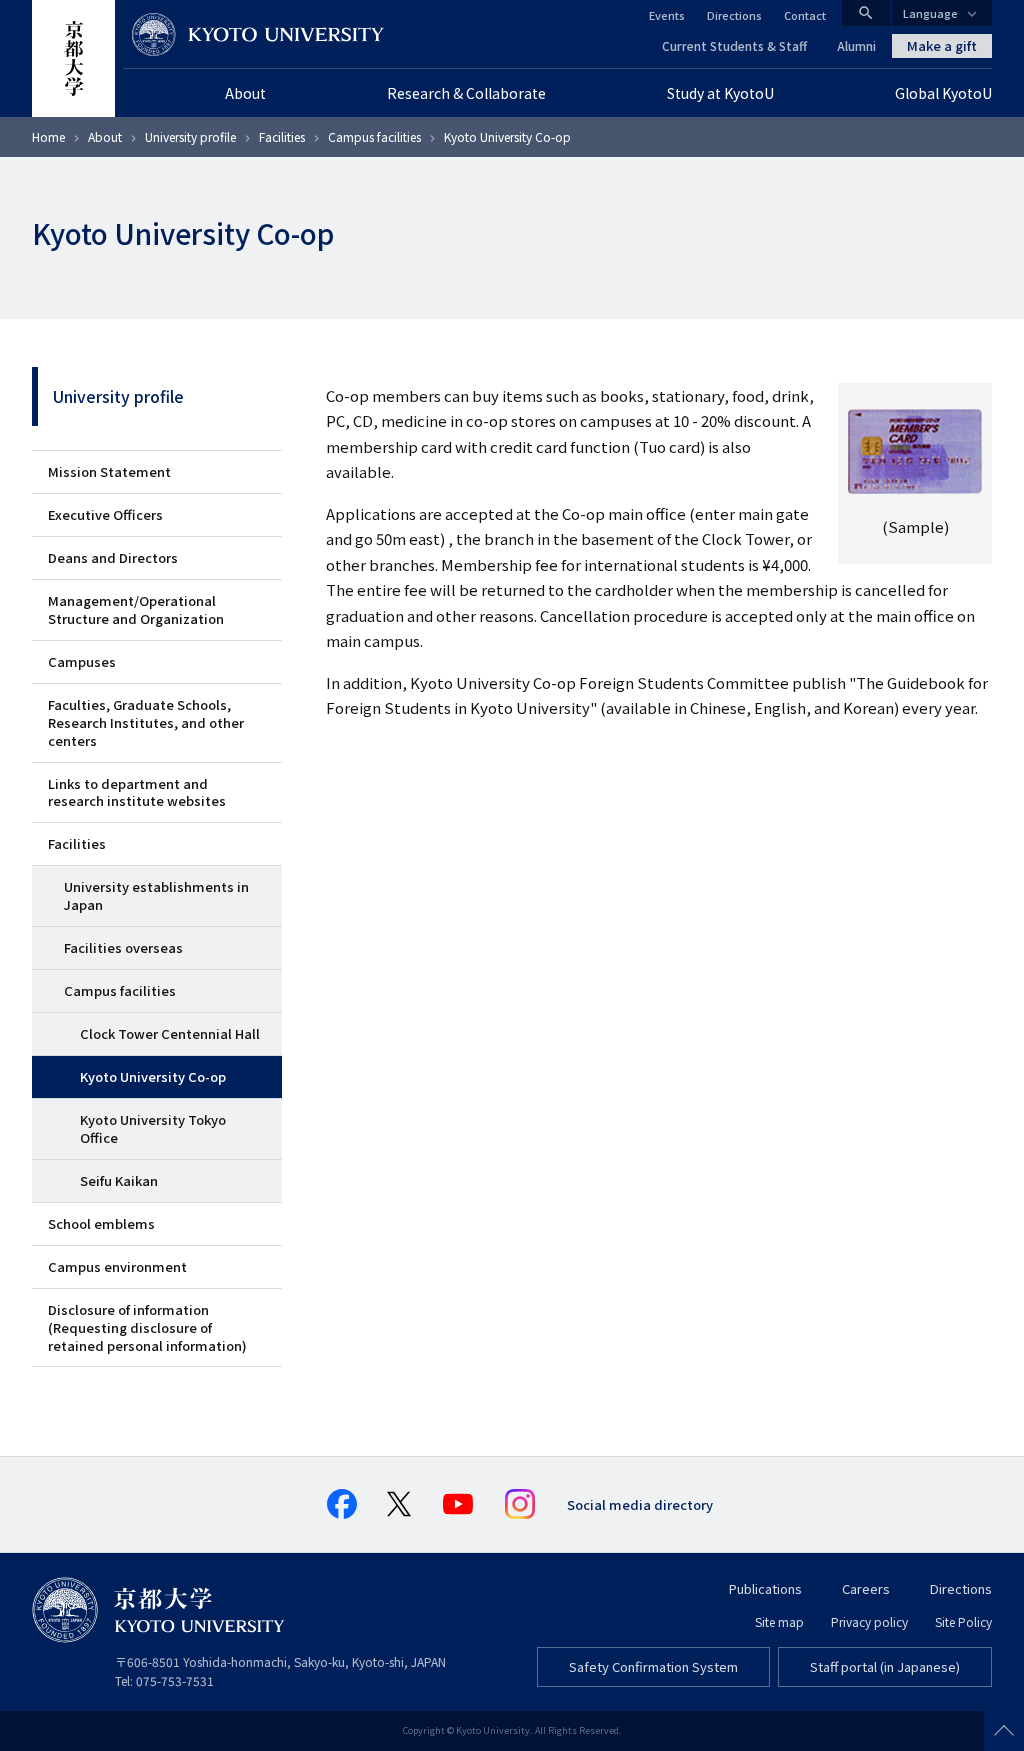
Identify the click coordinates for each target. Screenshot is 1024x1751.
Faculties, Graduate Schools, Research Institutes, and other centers (146, 722)
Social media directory (640, 1504)
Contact (805, 15)
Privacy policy (869, 1621)
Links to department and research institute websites (137, 792)
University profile (190, 136)
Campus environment (117, 1266)
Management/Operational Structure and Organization (136, 609)
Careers (866, 1588)
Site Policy (963, 1621)
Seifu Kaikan (119, 1180)
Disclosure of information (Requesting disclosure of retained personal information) (147, 1327)
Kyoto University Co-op (153, 1076)
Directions (734, 15)
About (105, 136)
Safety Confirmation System (653, 1666)
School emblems (101, 1223)
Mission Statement (109, 471)
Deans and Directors (113, 557)
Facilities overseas (123, 947)
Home (48, 136)
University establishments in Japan (156, 895)
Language (930, 13)
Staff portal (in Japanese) (885, 1666)
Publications (765, 1588)
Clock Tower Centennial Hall (170, 1033)
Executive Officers (105, 514)
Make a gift (942, 45)
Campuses (82, 661)
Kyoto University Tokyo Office (153, 1128)
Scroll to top (1004, 1731)
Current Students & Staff (734, 45)
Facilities (282, 136)
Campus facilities (374, 136)
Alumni (856, 45)
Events (667, 15)
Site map (779, 1621)
